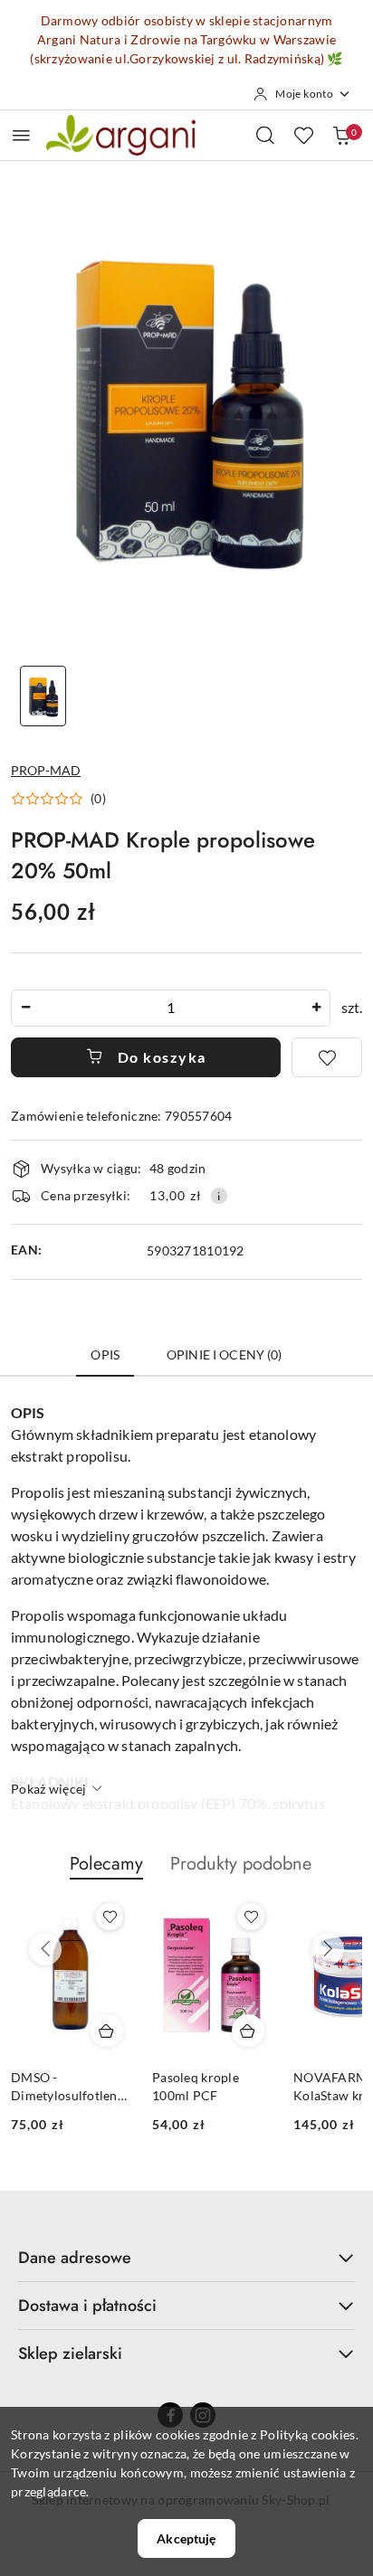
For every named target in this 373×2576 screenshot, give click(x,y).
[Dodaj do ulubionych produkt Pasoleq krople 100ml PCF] (251, 1917)
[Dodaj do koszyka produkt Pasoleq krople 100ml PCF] (248, 2031)
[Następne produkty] (328, 1949)
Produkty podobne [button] (241, 1864)
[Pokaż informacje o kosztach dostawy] (219, 1196)
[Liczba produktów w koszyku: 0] (341, 135)
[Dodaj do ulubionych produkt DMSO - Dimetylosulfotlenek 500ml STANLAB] (110, 1917)
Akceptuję (186, 2538)
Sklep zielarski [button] (70, 2353)
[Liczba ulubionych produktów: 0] (303, 135)
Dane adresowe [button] (75, 2258)
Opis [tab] (105, 1354)
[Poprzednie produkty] (45, 1949)
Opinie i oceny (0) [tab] (225, 1354)
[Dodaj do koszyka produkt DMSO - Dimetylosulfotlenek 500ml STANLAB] (107, 2031)
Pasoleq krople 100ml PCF (196, 2086)
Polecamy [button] (106, 1864)
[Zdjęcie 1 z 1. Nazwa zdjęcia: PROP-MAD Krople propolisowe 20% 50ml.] (43, 696)
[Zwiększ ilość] (316, 1008)
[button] (58, 799)
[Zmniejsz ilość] (25, 1008)
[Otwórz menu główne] (21, 135)
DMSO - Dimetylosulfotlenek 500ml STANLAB (71, 2087)
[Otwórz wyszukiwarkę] (265, 135)
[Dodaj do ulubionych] (327, 1057)
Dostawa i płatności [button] (87, 2306)
